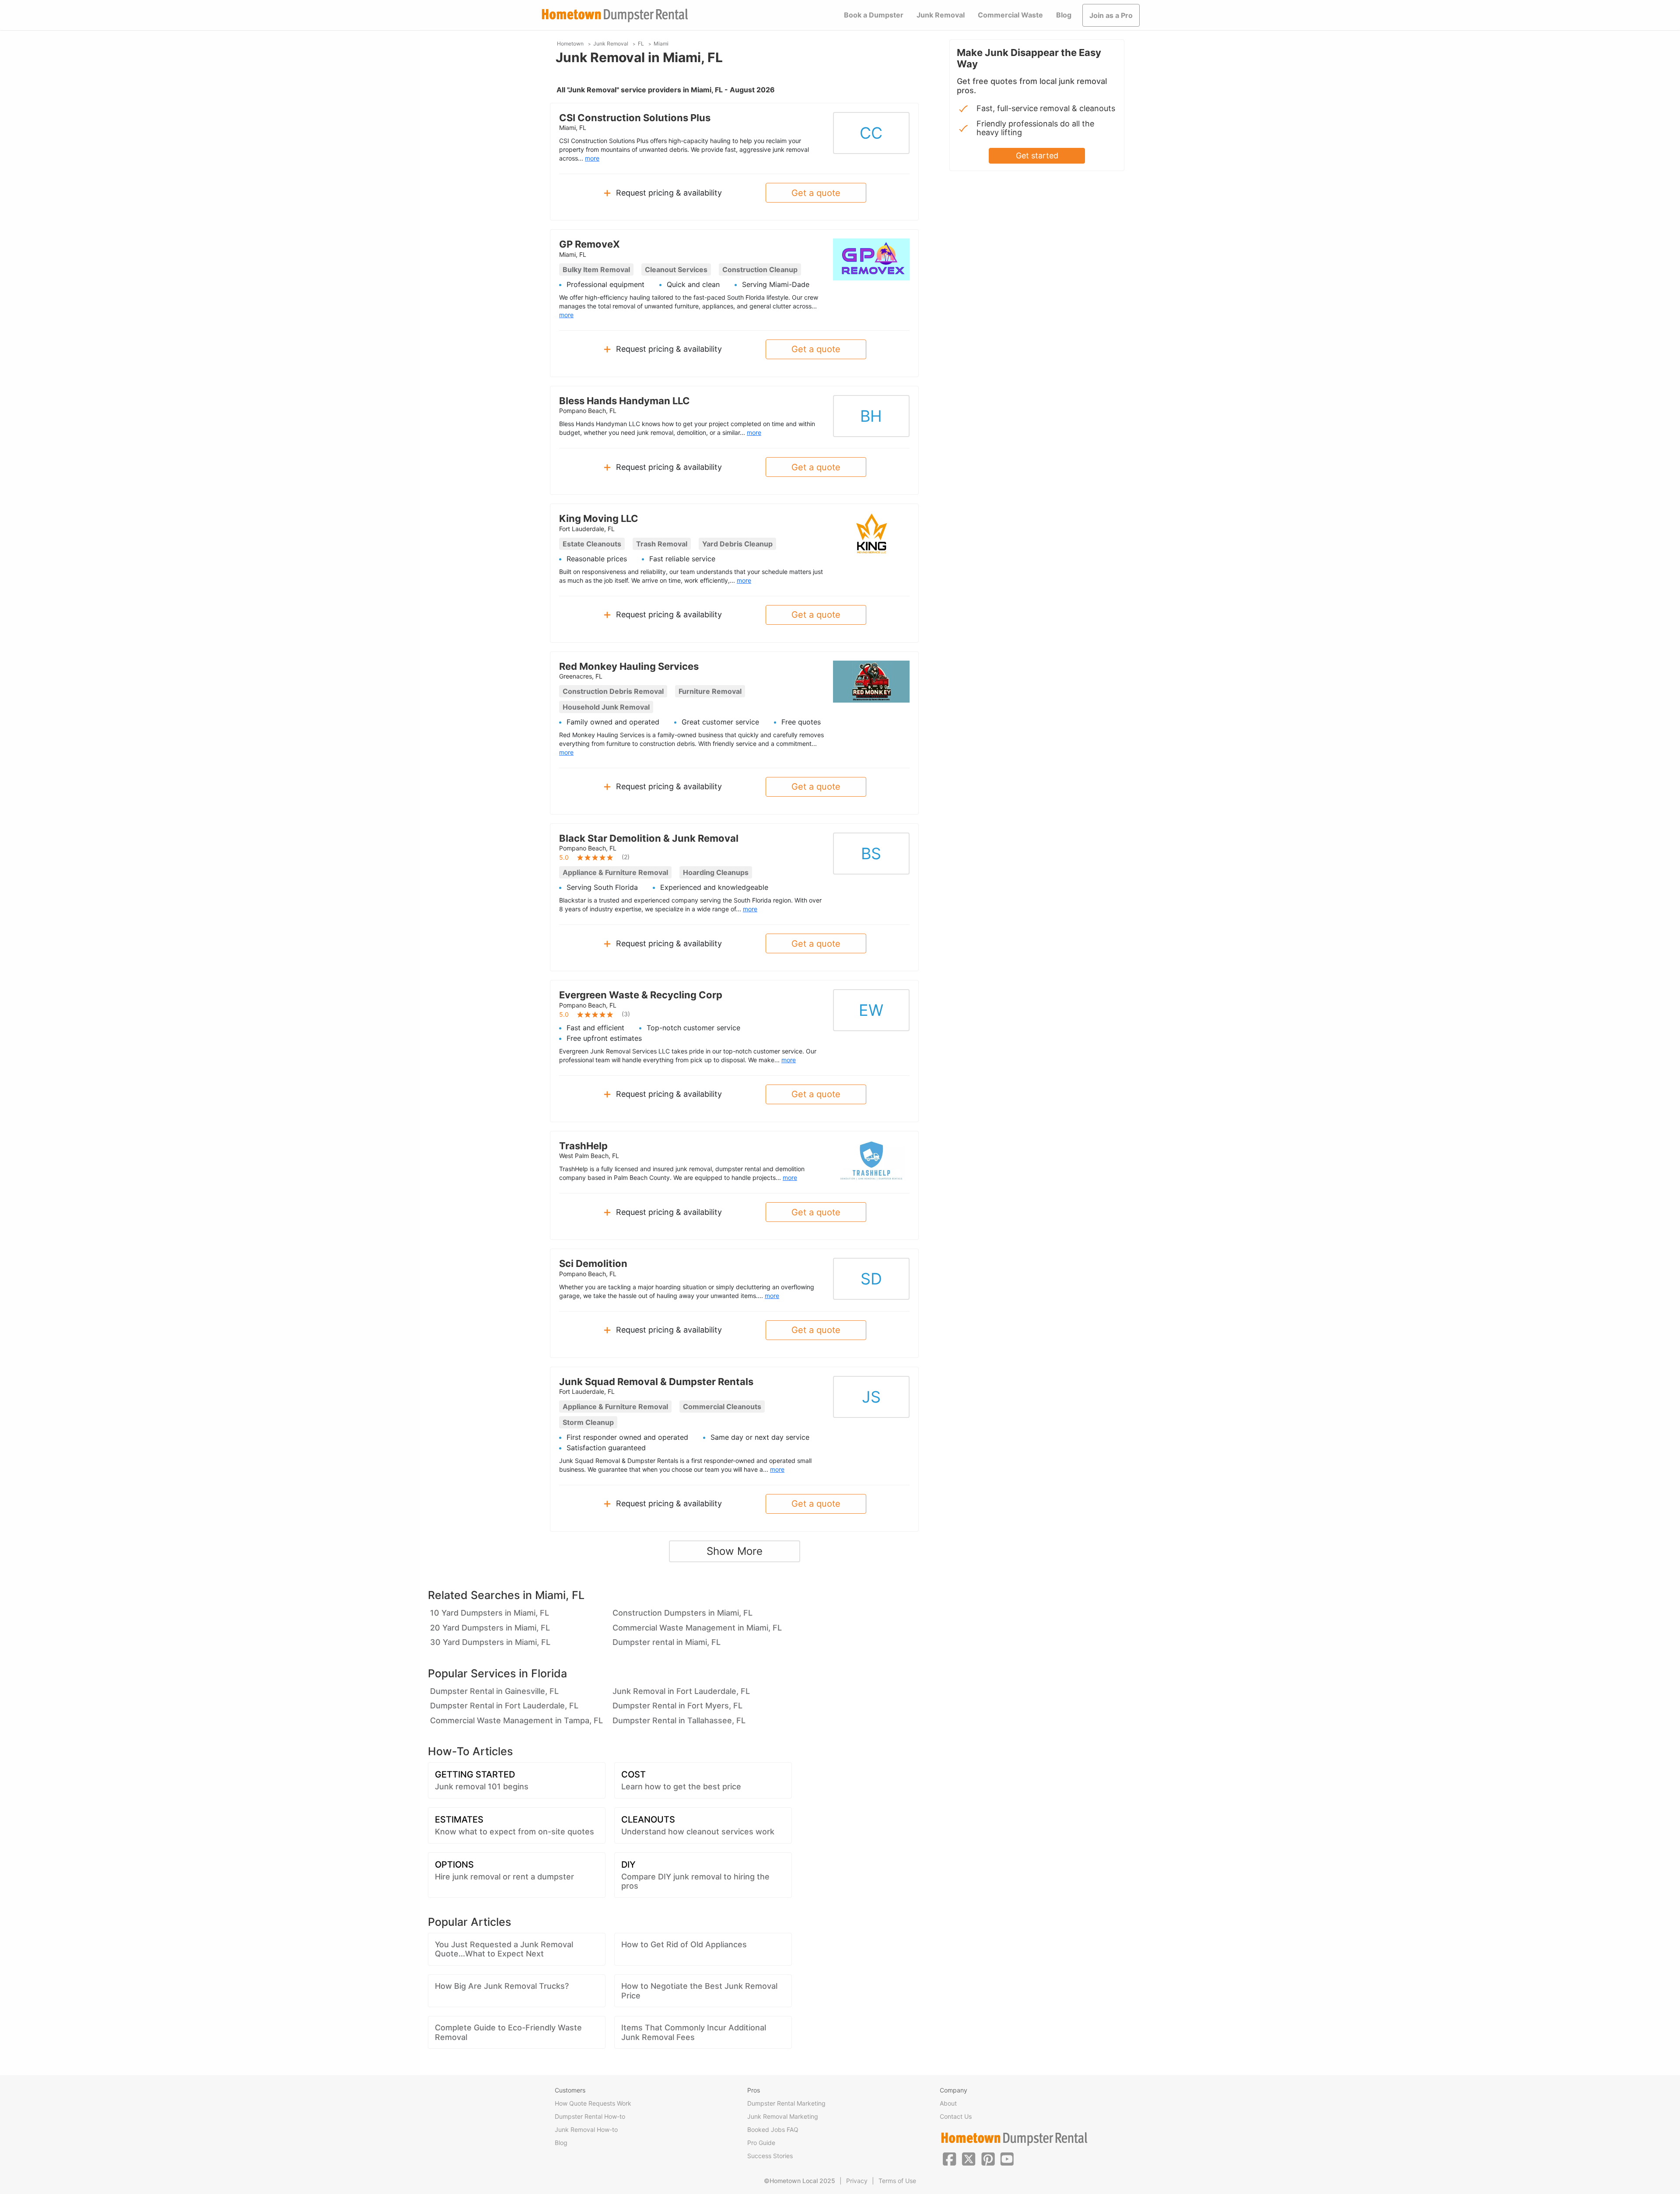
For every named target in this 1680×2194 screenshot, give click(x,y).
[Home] (615, 16)
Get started (1037, 156)
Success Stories (770, 2156)
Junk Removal (941, 15)
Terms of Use (897, 2181)
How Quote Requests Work (593, 2103)
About (948, 2103)
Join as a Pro (1111, 15)
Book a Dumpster (874, 15)
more (592, 158)
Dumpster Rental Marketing (786, 2103)
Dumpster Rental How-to (590, 2116)
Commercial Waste (1010, 15)
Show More (735, 1551)
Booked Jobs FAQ (773, 2129)
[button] (949, 2158)
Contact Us (956, 2116)
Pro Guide (761, 2143)
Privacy (857, 2181)
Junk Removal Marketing (783, 2116)
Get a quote (816, 193)
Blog (1064, 15)
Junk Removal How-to (586, 2129)
